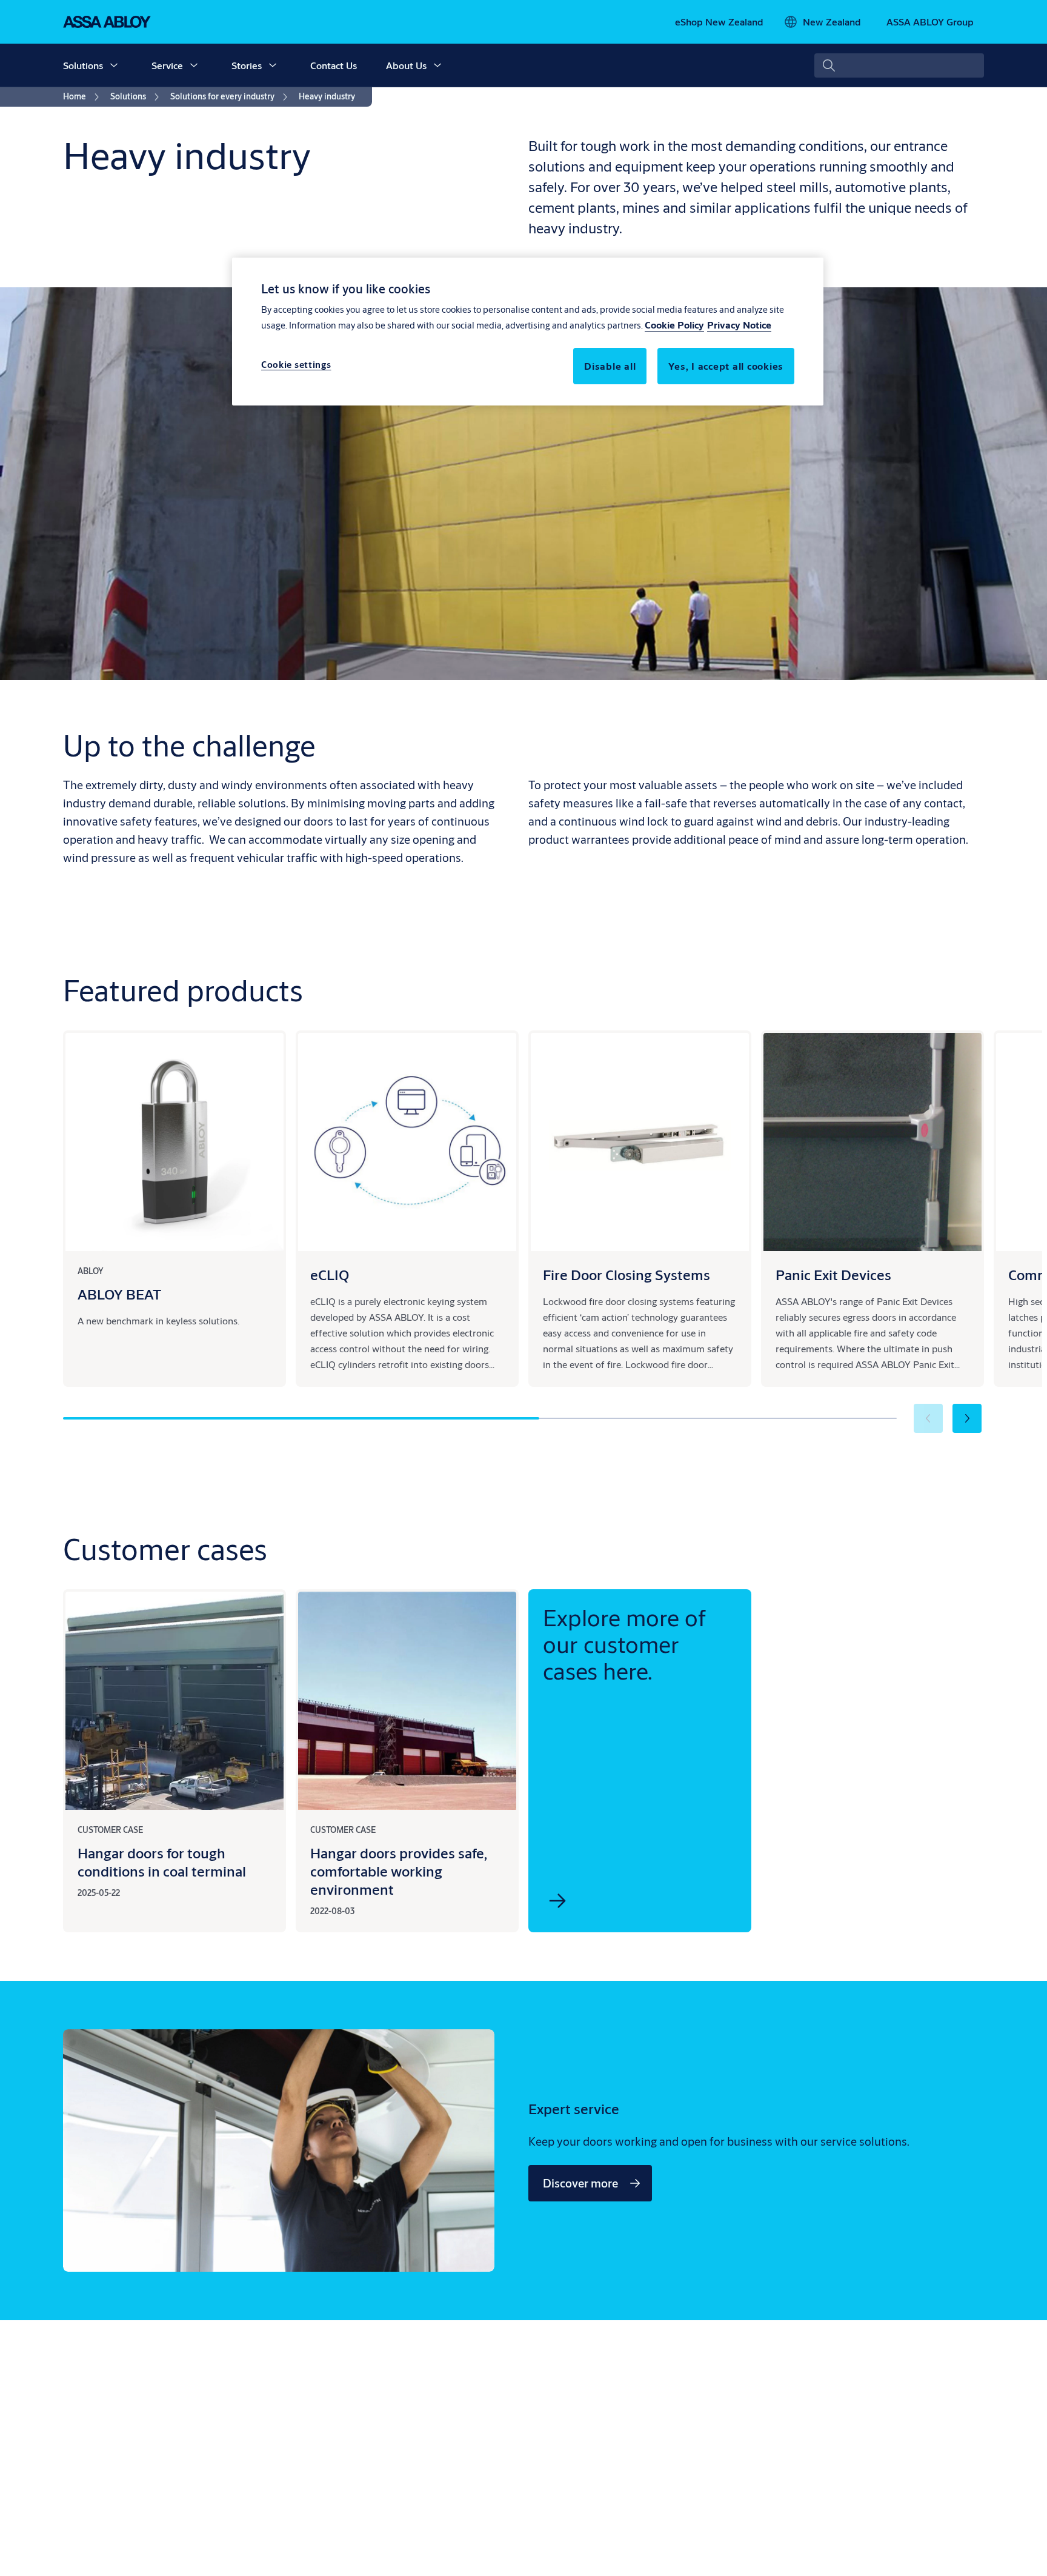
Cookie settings (296, 365)
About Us (406, 65)
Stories (247, 65)
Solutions (83, 65)
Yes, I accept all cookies (726, 366)
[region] (528, 332)
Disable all (610, 366)
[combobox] (899, 65)
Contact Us (334, 65)
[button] (114, 65)
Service (167, 65)
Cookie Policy (674, 325)
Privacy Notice (739, 325)
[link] (719, 22)
